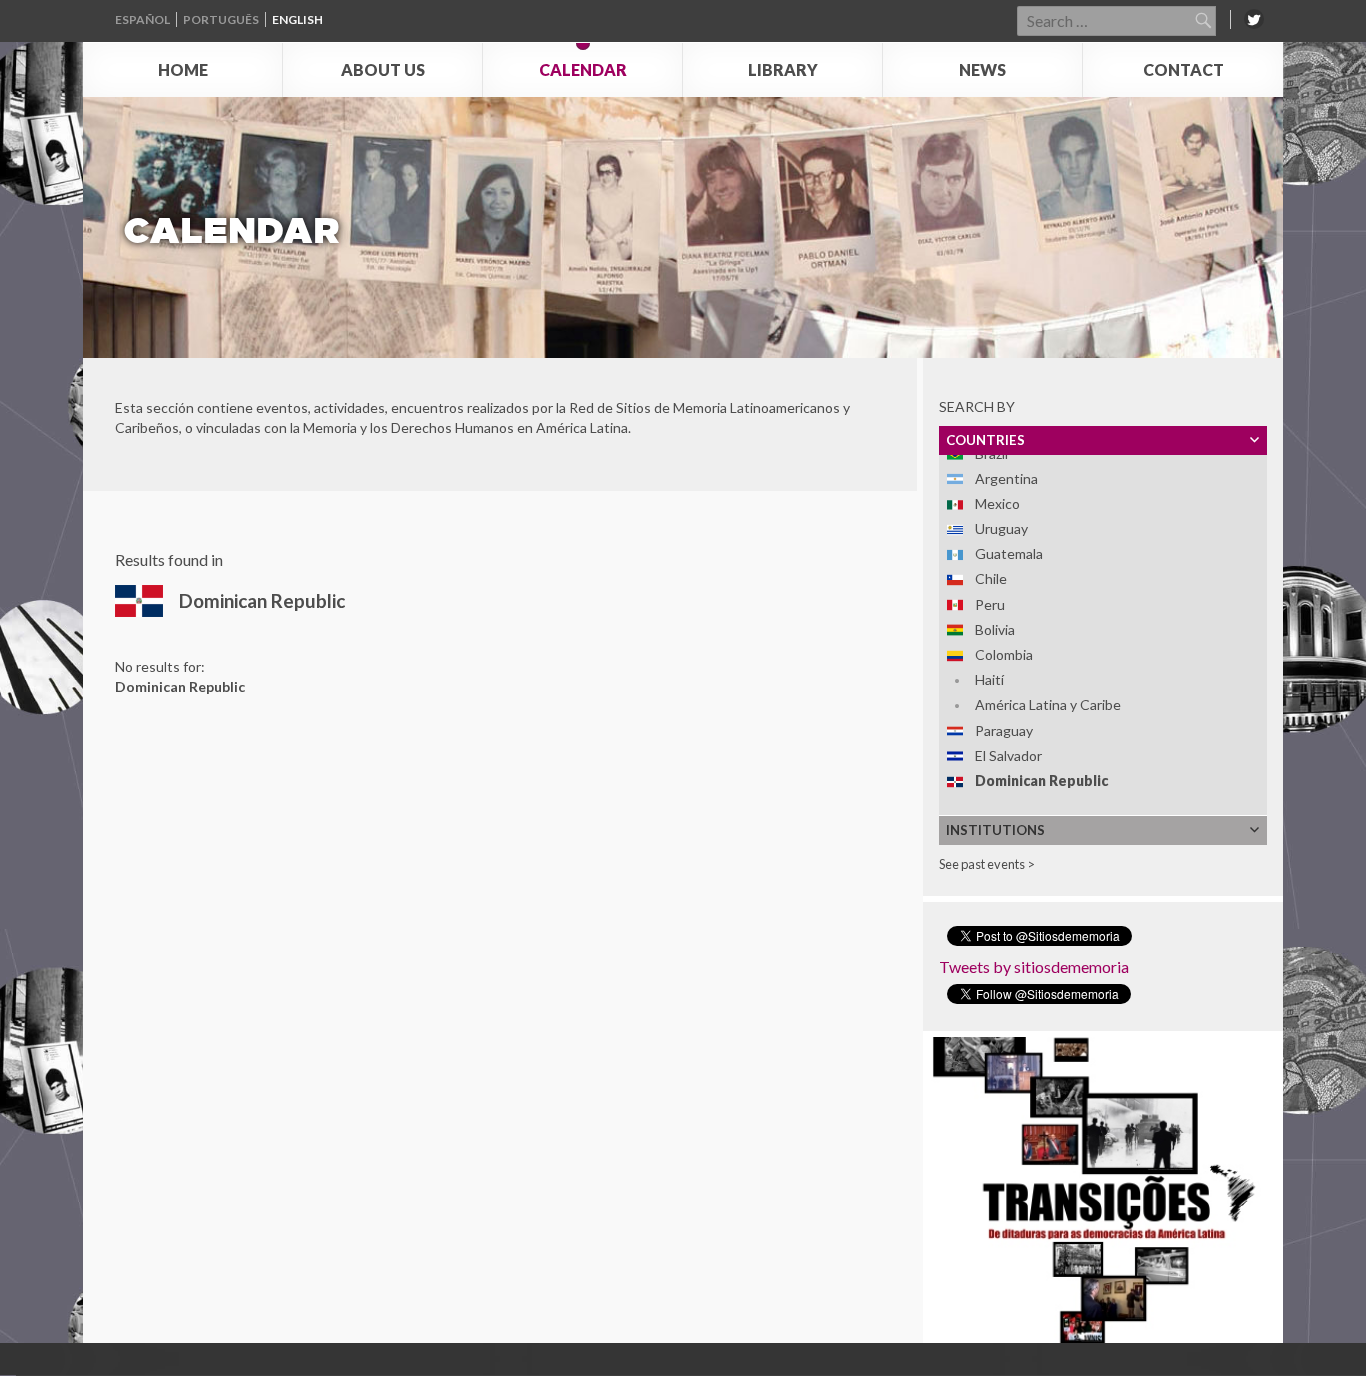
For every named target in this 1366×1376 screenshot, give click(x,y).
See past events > (987, 864)
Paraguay (1004, 730)
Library (783, 69)
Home (183, 69)
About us (383, 69)
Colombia (1004, 654)
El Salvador (1008, 755)
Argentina (1006, 478)
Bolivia (995, 629)
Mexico (997, 503)
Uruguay (1001, 528)
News (982, 69)
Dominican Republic (1041, 780)
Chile (991, 578)
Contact (1183, 69)
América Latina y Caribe (1048, 704)
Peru (990, 604)
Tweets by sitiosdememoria (1034, 966)
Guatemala (1009, 553)
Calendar (583, 69)
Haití (989, 679)
